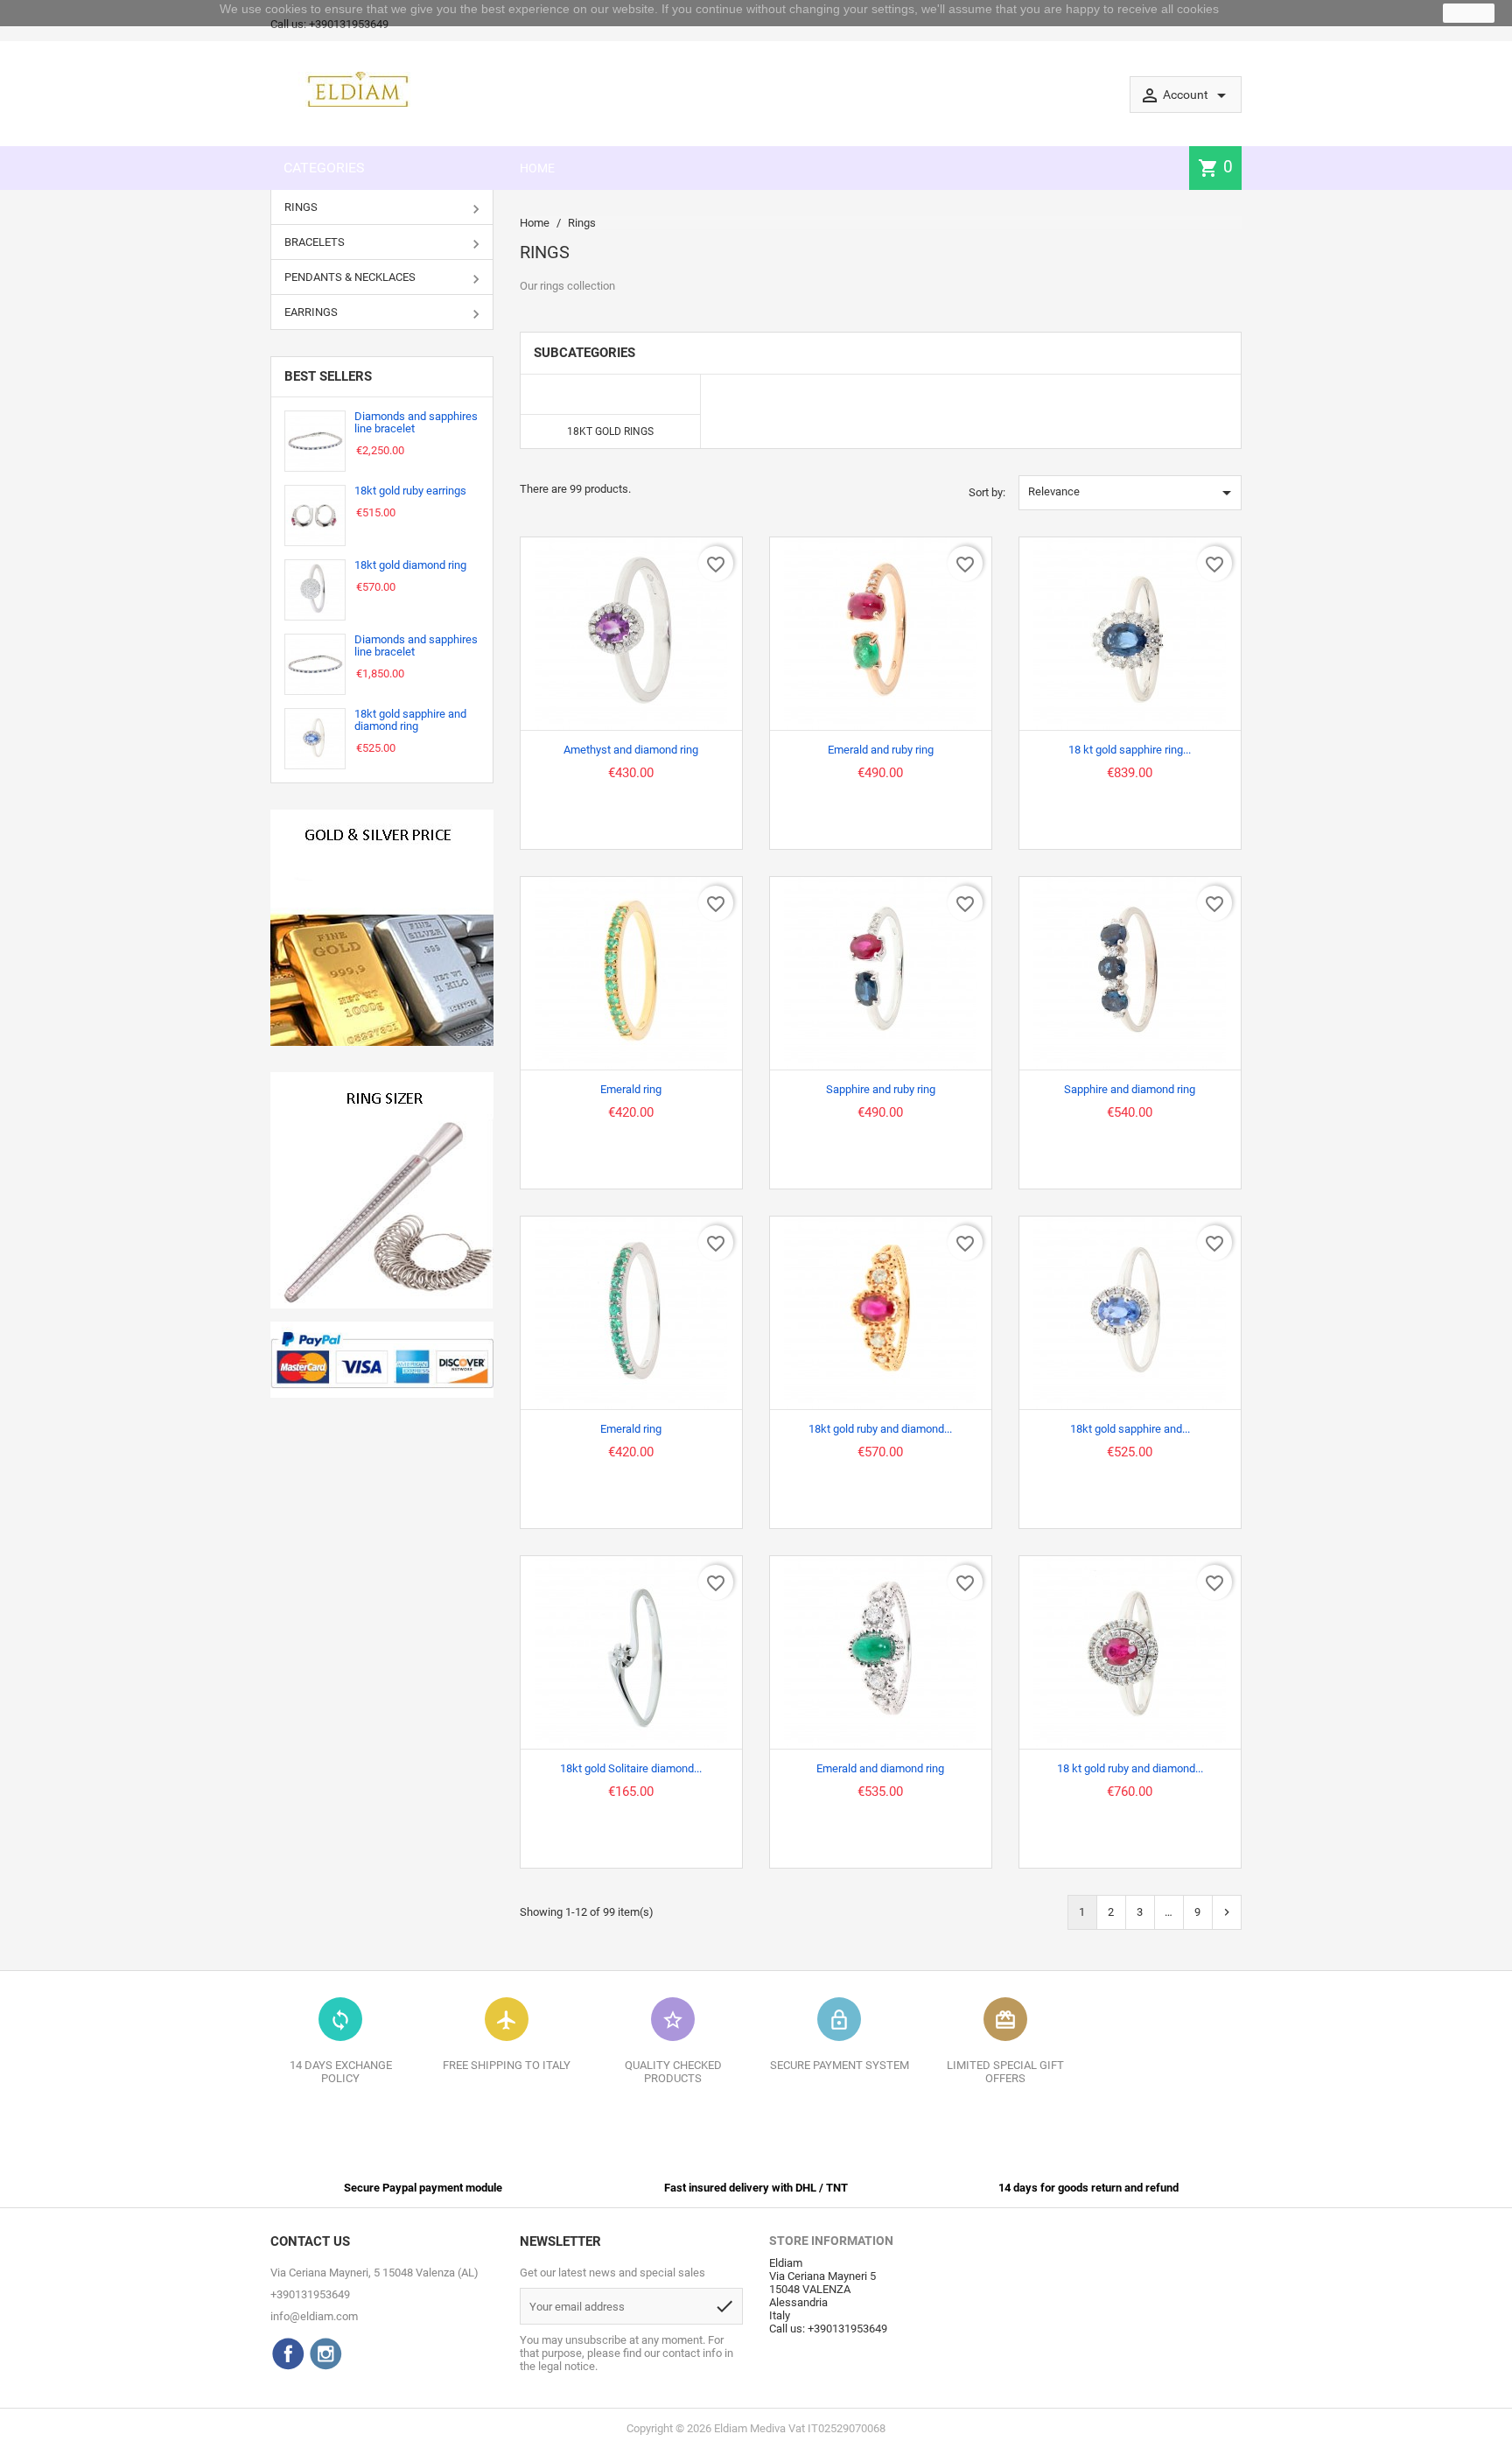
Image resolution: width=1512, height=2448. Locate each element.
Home (537, 168)
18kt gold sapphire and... (1130, 1429)
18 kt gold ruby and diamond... (1130, 1768)
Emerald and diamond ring (880, 1768)
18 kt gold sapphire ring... (1130, 750)
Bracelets (315, 242)
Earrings (311, 312)
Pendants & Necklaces (350, 277)
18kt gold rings (610, 431)
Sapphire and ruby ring (881, 1089)
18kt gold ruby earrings (410, 491)
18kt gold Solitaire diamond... (631, 1768)
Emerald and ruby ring (881, 750)
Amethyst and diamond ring (631, 750)
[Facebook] (288, 2353)
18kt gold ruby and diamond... (880, 1429)
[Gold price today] (382, 928)
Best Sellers (328, 376)
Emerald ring (631, 1089)
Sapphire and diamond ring (1130, 1089)
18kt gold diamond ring (410, 565)
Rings (301, 207)
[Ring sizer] (382, 1190)
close (1469, 13)
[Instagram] (325, 2353)
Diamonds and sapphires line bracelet (416, 422)
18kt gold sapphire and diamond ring (410, 720)
